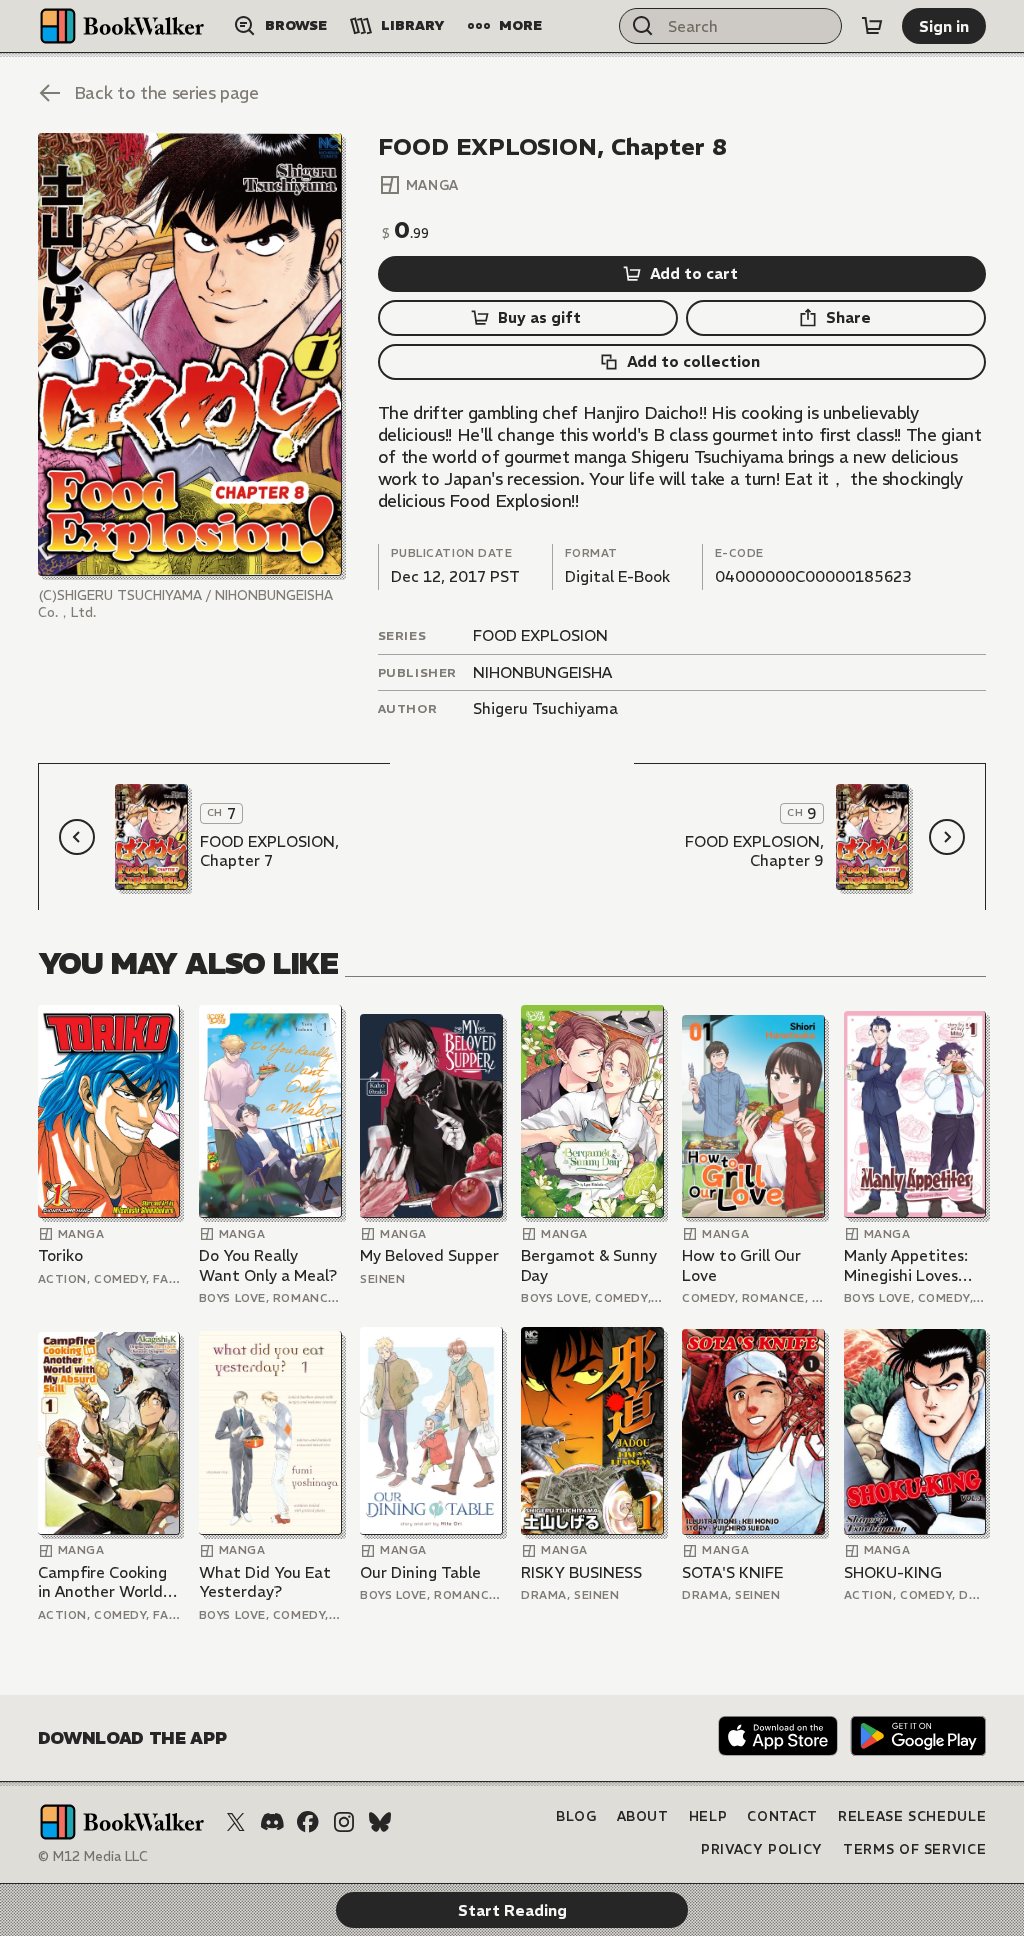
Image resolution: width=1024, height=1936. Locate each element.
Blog (576, 1816)
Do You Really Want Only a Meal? (268, 1265)
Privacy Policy (762, 1849)
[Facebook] (308, 1822)
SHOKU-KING (893, 1572)
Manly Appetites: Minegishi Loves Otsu (906, 1265)
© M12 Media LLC (93, 1856)
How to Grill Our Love (741, 1265)
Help (708, 1816)
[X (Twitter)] (236, 1822)
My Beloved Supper (429, 1255)
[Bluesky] (380, 1822)
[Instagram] (344, 1822)
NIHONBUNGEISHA (542, 672)
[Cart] (872, 26)
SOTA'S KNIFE (732, 1572)
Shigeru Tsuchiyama (545, 708)
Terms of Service (914, 1849)
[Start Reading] (190, 354)
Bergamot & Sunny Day (589, 1265)
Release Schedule (912, 1816)
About (643, 1816)
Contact (782, 1816)
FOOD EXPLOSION (540, 635)
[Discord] (272, 1822)
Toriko (60, 1255)
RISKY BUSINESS (581, 1572)
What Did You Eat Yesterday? (265, 1582)
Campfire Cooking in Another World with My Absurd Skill (102, 1582)
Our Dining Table (420, 1572)
